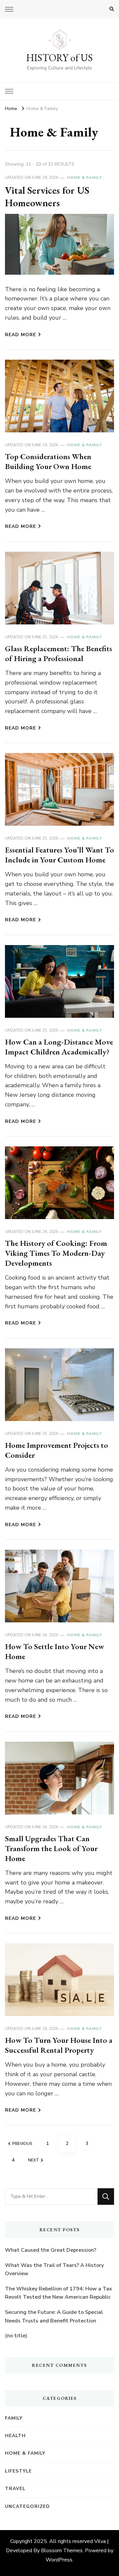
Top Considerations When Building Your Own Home (48, 461)
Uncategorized (27, 2506)
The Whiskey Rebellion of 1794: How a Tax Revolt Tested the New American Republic (59, 2293)
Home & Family (84, 178)
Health (15, 2436)
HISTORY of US (59, 58)
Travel (15, 2489)
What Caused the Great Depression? (51, 2250)
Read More (20, 335)
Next (34, 2160)
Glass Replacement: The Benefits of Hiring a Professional (59, 653)
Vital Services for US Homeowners (47, 197)
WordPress (59, 2560)
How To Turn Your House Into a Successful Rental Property (59, 2045)
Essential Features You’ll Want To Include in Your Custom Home (59, 855)
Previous (22, 2144)
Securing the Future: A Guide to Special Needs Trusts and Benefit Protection (54, 2317)
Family (14, 2418)
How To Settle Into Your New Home (55, 1651)
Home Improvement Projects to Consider (57, 1450)
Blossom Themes (62, 2551)
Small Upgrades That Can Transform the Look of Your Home (51, 1848)
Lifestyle (18, 2471)
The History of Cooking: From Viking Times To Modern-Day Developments (56, 1253)
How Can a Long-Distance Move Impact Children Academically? (59, 1047)
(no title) (16, 2336)
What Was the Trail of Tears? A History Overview (54, 2270)
